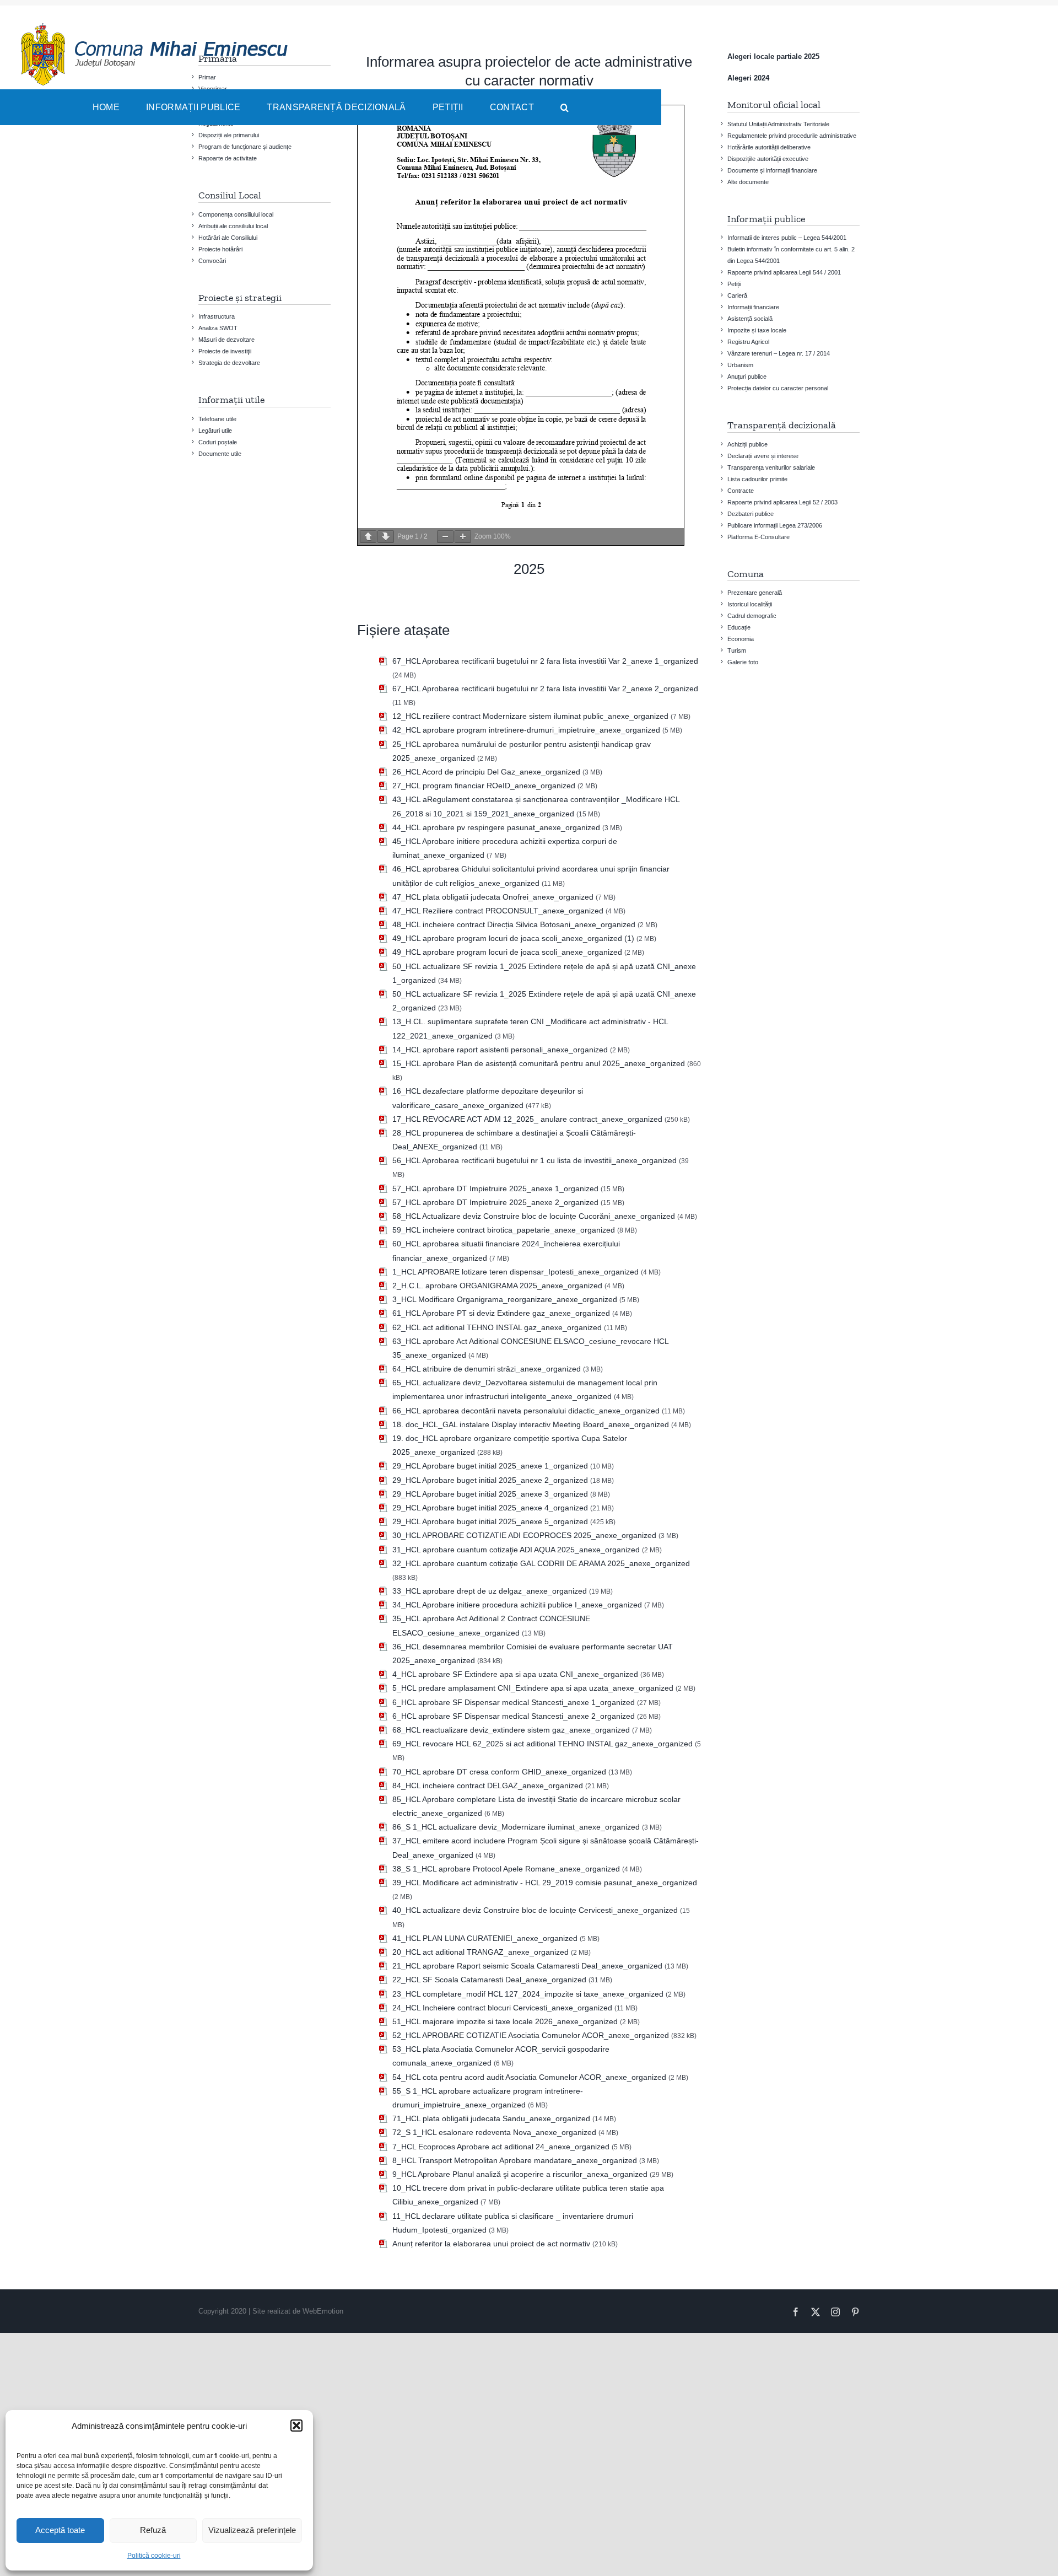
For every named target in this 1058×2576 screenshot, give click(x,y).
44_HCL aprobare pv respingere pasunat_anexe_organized (496, 827)
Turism (737, 650)
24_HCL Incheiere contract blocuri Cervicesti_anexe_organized (502, 2008)
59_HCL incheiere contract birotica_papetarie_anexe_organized (504, 1230)
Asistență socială (750, 319)
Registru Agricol (748, 342)
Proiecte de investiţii (225, 351)
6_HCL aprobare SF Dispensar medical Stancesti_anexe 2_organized (514, 1716)
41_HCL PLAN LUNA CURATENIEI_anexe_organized (485, 1938)
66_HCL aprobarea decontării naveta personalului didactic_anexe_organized (526, 1411)
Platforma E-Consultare (759, 537)
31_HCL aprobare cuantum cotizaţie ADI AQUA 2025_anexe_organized (516, 1550)
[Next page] (386, 537)
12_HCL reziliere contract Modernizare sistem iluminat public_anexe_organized (530, 716)
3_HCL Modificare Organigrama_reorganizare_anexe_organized (505, 1299)
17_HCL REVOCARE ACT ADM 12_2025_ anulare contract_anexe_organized (527, 1119)
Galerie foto (743, 662)
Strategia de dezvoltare (229, 363)
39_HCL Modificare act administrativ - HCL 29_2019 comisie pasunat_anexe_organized (545, 1883)
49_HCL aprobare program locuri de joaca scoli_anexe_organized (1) (513, 938)
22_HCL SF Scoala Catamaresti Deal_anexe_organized (489, 1980)
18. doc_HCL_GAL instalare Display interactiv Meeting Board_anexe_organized (531, 1424)
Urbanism (740, 365)
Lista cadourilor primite (757, 479)
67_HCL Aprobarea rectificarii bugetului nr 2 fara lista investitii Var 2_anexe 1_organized (545, 661)
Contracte (741, 491)
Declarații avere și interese (763, 456)
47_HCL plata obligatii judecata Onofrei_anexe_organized (493, 897)
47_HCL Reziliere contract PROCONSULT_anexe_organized (498, 911)
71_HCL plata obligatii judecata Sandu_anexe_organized (491, 2118)
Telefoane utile (217, 419)
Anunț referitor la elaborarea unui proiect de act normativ (491, 2244)
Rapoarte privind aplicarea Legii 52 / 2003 (782, 502)
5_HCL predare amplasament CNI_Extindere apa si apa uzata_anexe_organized (533, 1688)
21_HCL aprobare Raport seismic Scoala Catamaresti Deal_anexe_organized (527, 1966)
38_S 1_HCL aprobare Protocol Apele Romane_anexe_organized (506, 1869)
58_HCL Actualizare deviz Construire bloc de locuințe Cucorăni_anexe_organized (534, 1216)
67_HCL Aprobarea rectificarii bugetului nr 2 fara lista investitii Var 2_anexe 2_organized (545, 689)
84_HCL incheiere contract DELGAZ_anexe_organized (488, 1786)
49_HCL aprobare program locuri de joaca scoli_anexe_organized (507, 952)
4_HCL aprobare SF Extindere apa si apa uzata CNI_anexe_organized (515, 1674)
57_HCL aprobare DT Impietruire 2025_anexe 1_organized (495, 1188)
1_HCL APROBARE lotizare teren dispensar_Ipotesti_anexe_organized (515, 1272)
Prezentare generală (755, 593)
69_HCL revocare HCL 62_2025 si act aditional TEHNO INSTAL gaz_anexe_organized (543, 1744)
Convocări (212, 261)
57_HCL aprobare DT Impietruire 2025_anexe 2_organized (495, 1202)
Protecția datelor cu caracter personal (778, 388)
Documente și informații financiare (772, 170)
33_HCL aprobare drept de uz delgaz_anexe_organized (490, 1591)
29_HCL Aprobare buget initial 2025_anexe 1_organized (490, 1466)
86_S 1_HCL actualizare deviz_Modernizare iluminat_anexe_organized (516, 1827)
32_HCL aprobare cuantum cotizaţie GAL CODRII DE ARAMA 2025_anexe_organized (541, 1563)
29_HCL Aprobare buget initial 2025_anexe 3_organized (490, 1494)
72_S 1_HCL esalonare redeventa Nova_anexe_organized (494, 2132)
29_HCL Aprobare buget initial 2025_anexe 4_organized (490, 1508)
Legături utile (215, 431)
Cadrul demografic (752, 616)
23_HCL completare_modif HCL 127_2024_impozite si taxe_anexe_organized (528, 1994)
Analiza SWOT (218, 328)
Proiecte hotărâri (220, 249)
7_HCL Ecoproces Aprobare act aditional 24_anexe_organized (501, 2147)
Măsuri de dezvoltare (226, 340)
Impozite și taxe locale (757, 330)
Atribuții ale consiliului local (233, 226)
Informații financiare (753, 307)
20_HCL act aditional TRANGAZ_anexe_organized (481, 1952)
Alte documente (748, 182)
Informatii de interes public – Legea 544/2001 (787, 238)
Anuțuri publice (747, 377)
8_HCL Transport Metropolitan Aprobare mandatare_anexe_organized (515, 2160)
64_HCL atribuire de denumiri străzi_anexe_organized (487, 1369)
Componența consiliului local (236, 214)
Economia (741, 639)
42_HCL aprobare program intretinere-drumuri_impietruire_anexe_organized (526, 730)
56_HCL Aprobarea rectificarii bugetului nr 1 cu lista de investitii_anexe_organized (535, 1160)
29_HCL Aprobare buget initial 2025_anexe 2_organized (490, 1480)
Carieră (737, 295)
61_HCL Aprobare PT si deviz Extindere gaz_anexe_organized (501, 1313)
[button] (296, 2426)
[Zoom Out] (445, 537)
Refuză (153, 2530)
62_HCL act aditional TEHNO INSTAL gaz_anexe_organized (497, 1327)
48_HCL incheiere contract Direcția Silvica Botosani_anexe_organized (514, 924)
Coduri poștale (218, 442)
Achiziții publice (747, 444)
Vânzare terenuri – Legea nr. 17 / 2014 (779, 353)
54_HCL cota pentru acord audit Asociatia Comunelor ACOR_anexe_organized (529, 2077)
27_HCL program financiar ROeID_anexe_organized (484, 786)
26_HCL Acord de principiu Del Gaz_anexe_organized (486, 772)
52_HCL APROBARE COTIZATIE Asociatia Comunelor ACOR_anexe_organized (531, 2035)
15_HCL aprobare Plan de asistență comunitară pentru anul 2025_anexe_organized (539, 1063)
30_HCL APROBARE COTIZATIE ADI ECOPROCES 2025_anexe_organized (524, 1535)
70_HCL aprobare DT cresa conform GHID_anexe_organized (499, 1772)
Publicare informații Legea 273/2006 (775, 525)
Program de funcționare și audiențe (245, 147)
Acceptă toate (60, 2530)
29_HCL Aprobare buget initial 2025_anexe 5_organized (490, 1521)
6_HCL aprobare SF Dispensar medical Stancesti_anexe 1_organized (514, 1702)
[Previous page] (368, 537)
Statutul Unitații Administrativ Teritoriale (778, 124)
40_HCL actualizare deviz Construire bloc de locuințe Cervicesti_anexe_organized (535, 1910)
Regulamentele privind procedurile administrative (792, 136)
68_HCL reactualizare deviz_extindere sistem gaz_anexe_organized (511, 1730)
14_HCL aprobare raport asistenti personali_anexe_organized (500, 1050)
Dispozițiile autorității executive (768, 159)
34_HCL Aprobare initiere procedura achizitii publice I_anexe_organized (517, 1605)
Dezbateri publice (751, 514)
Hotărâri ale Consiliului (228, 238)
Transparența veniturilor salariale (771, 467)
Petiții (734, 284)
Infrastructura (217, 316)
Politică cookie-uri (154, 2556)
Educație (739, 627)
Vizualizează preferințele (252, 2530)
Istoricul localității (750, 604)
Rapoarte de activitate (228, 158)
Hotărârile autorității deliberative (769, 147)
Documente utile (220, 454)
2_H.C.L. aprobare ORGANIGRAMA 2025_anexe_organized (497, 1286)
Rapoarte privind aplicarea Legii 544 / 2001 (784, 272)
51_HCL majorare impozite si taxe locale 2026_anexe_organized (505, 2021)
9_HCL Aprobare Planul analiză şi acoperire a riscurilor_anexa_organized (520, 2174)
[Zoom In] (463, 537)
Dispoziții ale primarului (229, 135)
